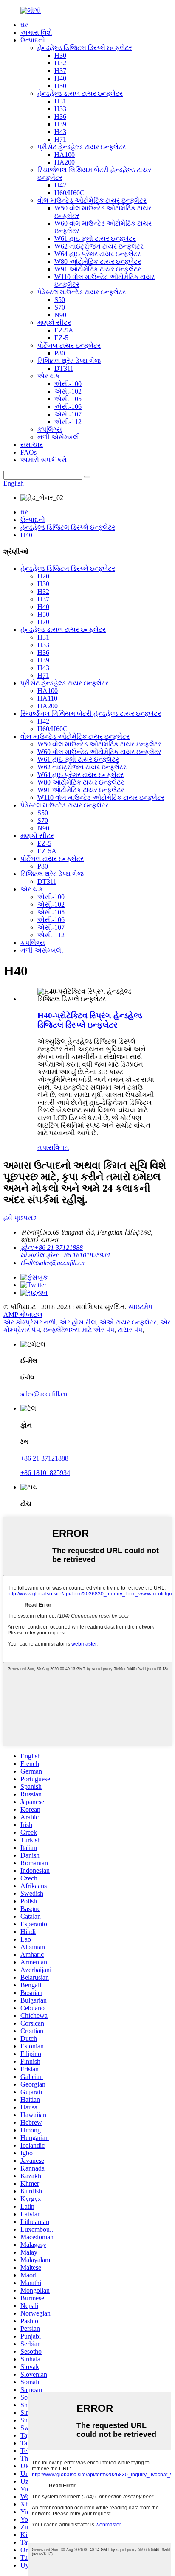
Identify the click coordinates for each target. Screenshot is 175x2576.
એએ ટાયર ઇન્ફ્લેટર (128, 1322)
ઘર (24, 25)
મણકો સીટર (54, 323)
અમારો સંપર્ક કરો (44, 460)
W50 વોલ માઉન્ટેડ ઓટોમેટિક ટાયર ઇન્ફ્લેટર (99, 744)
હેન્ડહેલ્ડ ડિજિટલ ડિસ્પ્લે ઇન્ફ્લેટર (85, 48)
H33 (60, 109)
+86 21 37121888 (44, 1458)
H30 (60, 55)
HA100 (65, 155)
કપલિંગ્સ (50, 429)
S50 (60, 300)
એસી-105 (68, 399)
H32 (60, 63)
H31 (60, 101)
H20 (43, 576)
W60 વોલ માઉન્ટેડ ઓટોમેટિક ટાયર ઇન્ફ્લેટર (99, 752)
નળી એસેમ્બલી (59, 437)
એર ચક (49, 376)
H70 (43, 622)
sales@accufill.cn (44, 1394)
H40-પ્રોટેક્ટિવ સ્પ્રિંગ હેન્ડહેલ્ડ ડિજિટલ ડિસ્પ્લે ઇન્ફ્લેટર (90, 1020)
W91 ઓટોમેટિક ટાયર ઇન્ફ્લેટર (98, 269)
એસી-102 (68, 391)
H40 (60, 78)
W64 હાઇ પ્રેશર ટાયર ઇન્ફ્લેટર (97, 254)
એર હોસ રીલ (78, 1322)
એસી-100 (68, 384)
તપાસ (45, 1147)
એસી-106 (68, 407)
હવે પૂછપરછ (20, 1218)
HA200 (65, 162)
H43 (60, 132)
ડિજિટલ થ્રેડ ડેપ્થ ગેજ (69, 361)
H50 (60, 86)
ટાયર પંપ (130, 1330)
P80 (60, 353)
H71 (60, 139)
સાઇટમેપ (140, 1307)
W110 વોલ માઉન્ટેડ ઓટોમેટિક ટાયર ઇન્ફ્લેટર (101, 798)
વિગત (61, 1147)
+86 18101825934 (45, 1473)
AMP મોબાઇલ (23, 1315)
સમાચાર (32, 445)
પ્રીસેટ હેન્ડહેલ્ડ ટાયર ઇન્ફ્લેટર (82, 147)
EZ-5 (61, 338)
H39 (60, 124)
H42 (60, 185)
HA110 (47, 698)
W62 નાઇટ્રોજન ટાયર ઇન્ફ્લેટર (99, 246)
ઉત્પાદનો (33, 40)
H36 (60, 116)
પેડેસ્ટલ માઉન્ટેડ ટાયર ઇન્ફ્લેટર (82, 292)
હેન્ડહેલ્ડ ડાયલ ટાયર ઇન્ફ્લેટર (80, 94)
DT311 (64, 368)
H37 (60, 71)
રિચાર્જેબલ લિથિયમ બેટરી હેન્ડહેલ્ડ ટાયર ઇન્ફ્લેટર (91, 714)
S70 (60, 307)
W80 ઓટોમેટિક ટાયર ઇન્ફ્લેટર (98, 261)
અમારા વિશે (36, 32)
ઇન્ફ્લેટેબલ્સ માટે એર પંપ (79, 1330)
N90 (60, 315)
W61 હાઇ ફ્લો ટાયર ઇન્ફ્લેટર (95, 239)
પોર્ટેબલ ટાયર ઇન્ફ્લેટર (69, 345)
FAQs (28, 452)
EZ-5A (64, 330)
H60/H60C (69, 193)
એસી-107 (68, 414)
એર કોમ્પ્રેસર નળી (30, 1322)
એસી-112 (68, 422)
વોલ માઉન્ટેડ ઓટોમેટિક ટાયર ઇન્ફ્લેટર (92, 200)
